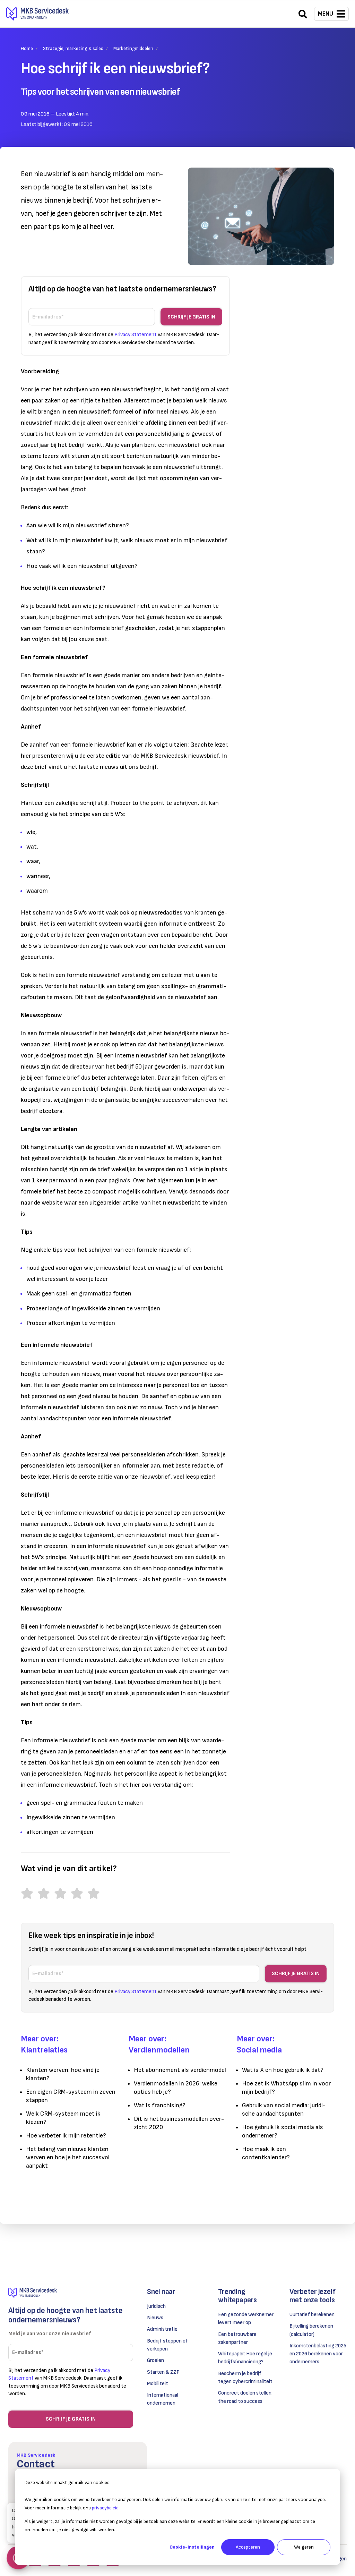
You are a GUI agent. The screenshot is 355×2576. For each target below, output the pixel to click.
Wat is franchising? (160, 2105)
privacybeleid (105, 2508)
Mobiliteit (158, 2384)
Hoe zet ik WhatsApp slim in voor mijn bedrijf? (286, 2088)
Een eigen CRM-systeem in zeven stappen (71, 2096)
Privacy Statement (136, 335)
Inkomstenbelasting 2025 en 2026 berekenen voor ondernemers (318, 2354)
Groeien (155, 2360)
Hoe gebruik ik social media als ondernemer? (283, 2131)
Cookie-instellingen (192, 2547)
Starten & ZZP (163, 2372)
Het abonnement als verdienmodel (180, 2070)
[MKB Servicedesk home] (71, 2293)
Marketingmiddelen (133, 48)
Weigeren (304, 2547)
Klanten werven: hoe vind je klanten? (63, 2074)
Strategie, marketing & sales (73, 48)
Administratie (162, 2329)
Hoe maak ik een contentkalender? (266, 2153)
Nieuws (155, 2318)
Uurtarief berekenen (312, 2315)
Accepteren (248, 2547)
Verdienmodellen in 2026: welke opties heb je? (176, 2088)
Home (27, 48)
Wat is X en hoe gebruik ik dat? (283, 2070)
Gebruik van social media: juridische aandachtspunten (284, 2110)
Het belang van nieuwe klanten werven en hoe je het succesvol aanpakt (68, 2157)
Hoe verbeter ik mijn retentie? (66, 2136)
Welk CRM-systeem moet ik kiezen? (63, 2118)
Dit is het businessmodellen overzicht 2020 (179, 2123)
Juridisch (156, 2306)
